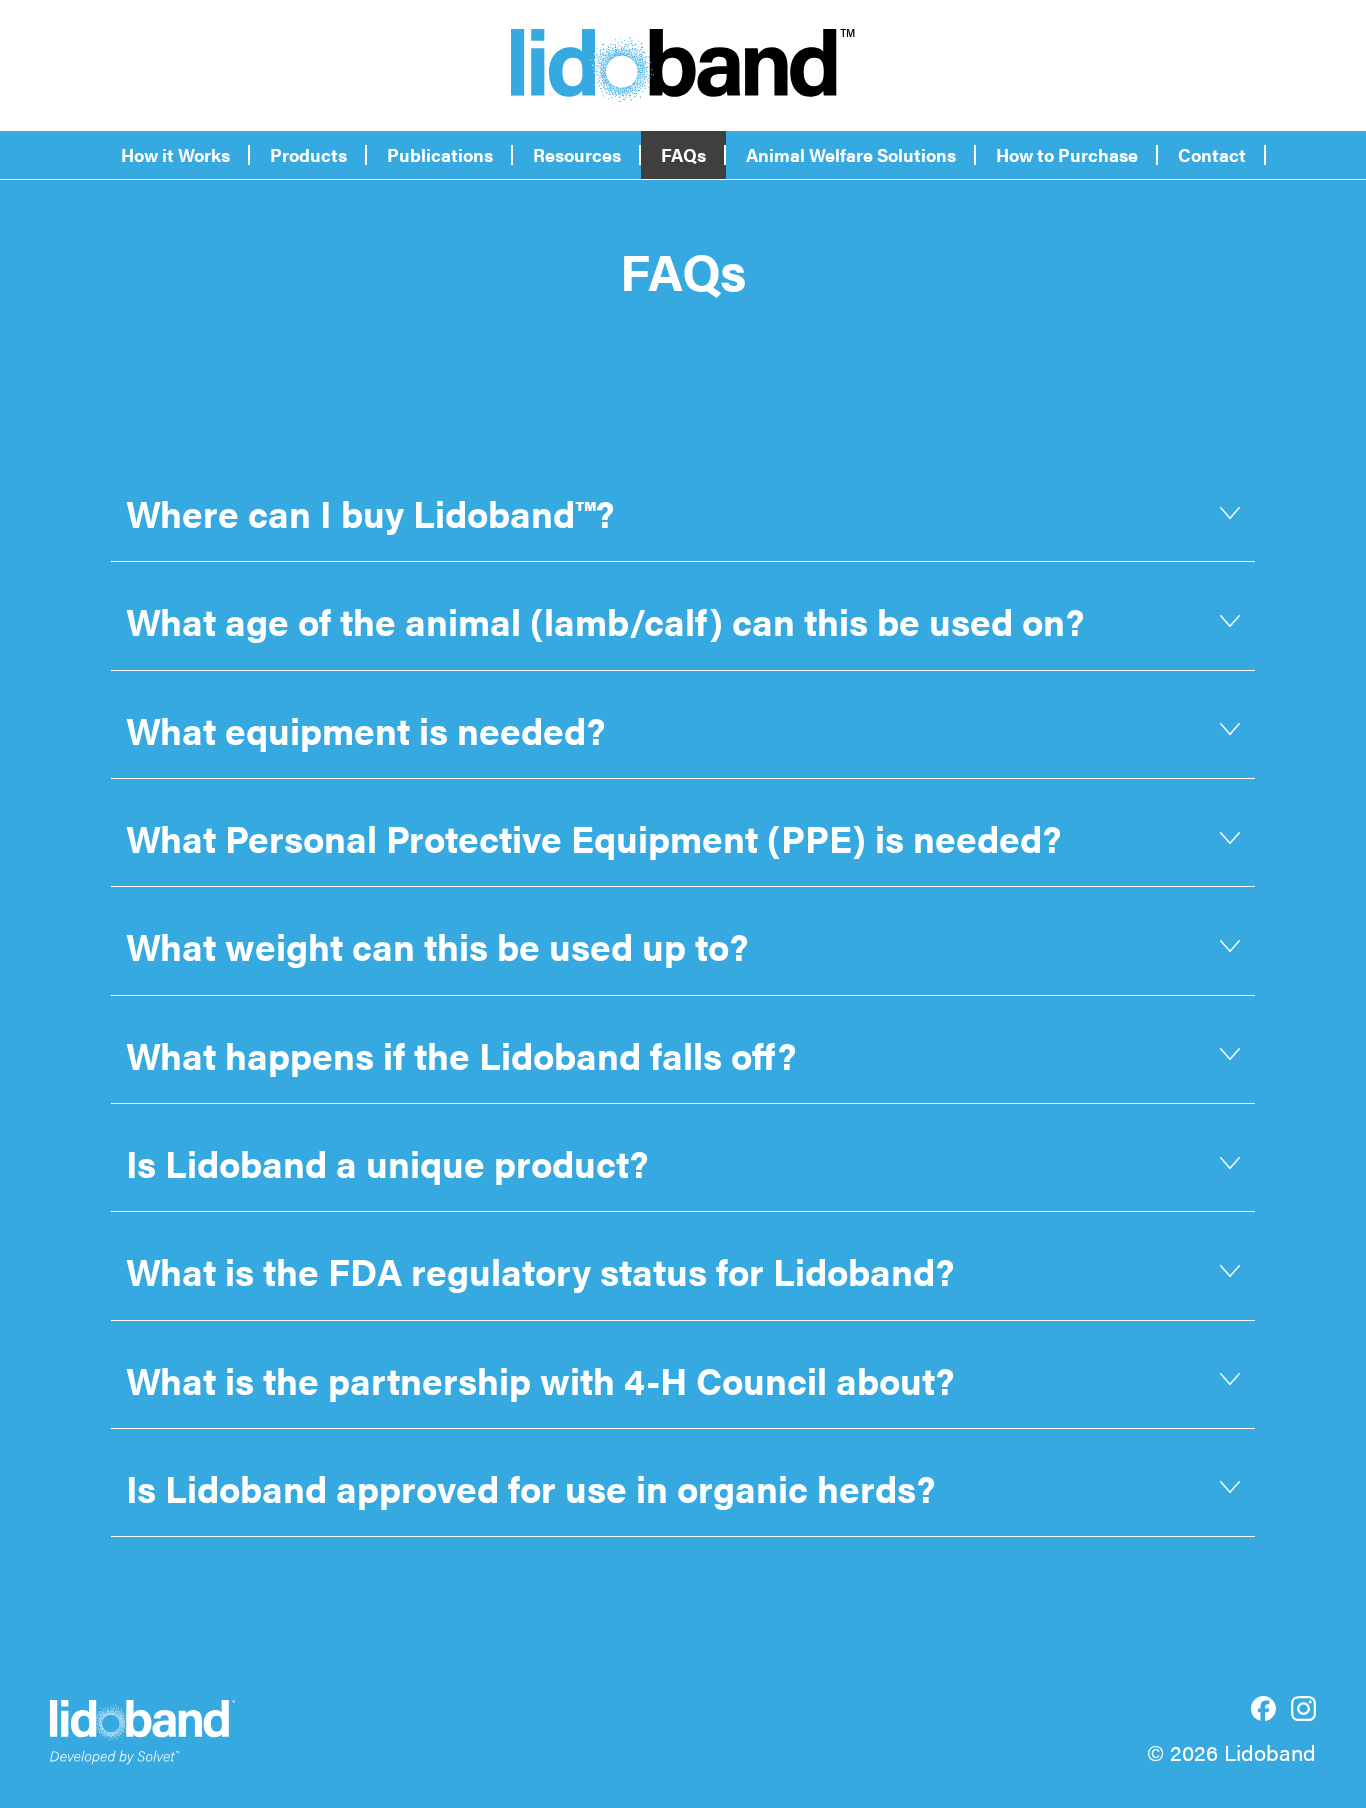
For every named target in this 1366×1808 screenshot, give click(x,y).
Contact (1212, 154)
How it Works (175, 154)
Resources (577, 154)
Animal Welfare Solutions (851, 154)
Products (308, 154)
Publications (440, 154)
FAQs (683, 154)
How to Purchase (1067, 154)
